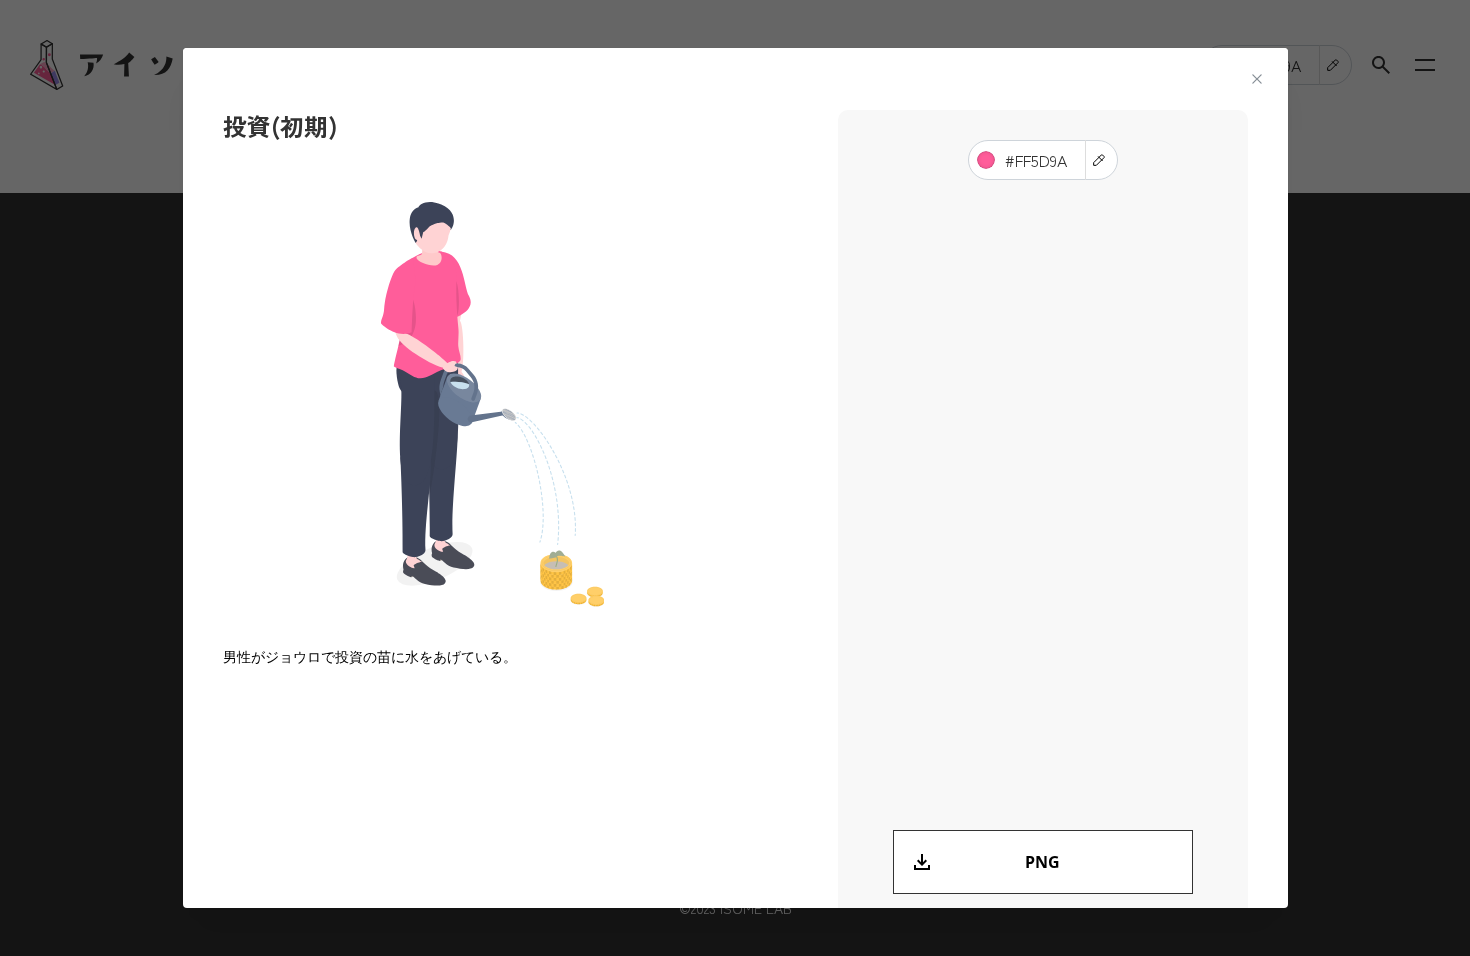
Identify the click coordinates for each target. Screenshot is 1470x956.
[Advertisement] (1043, 505)
